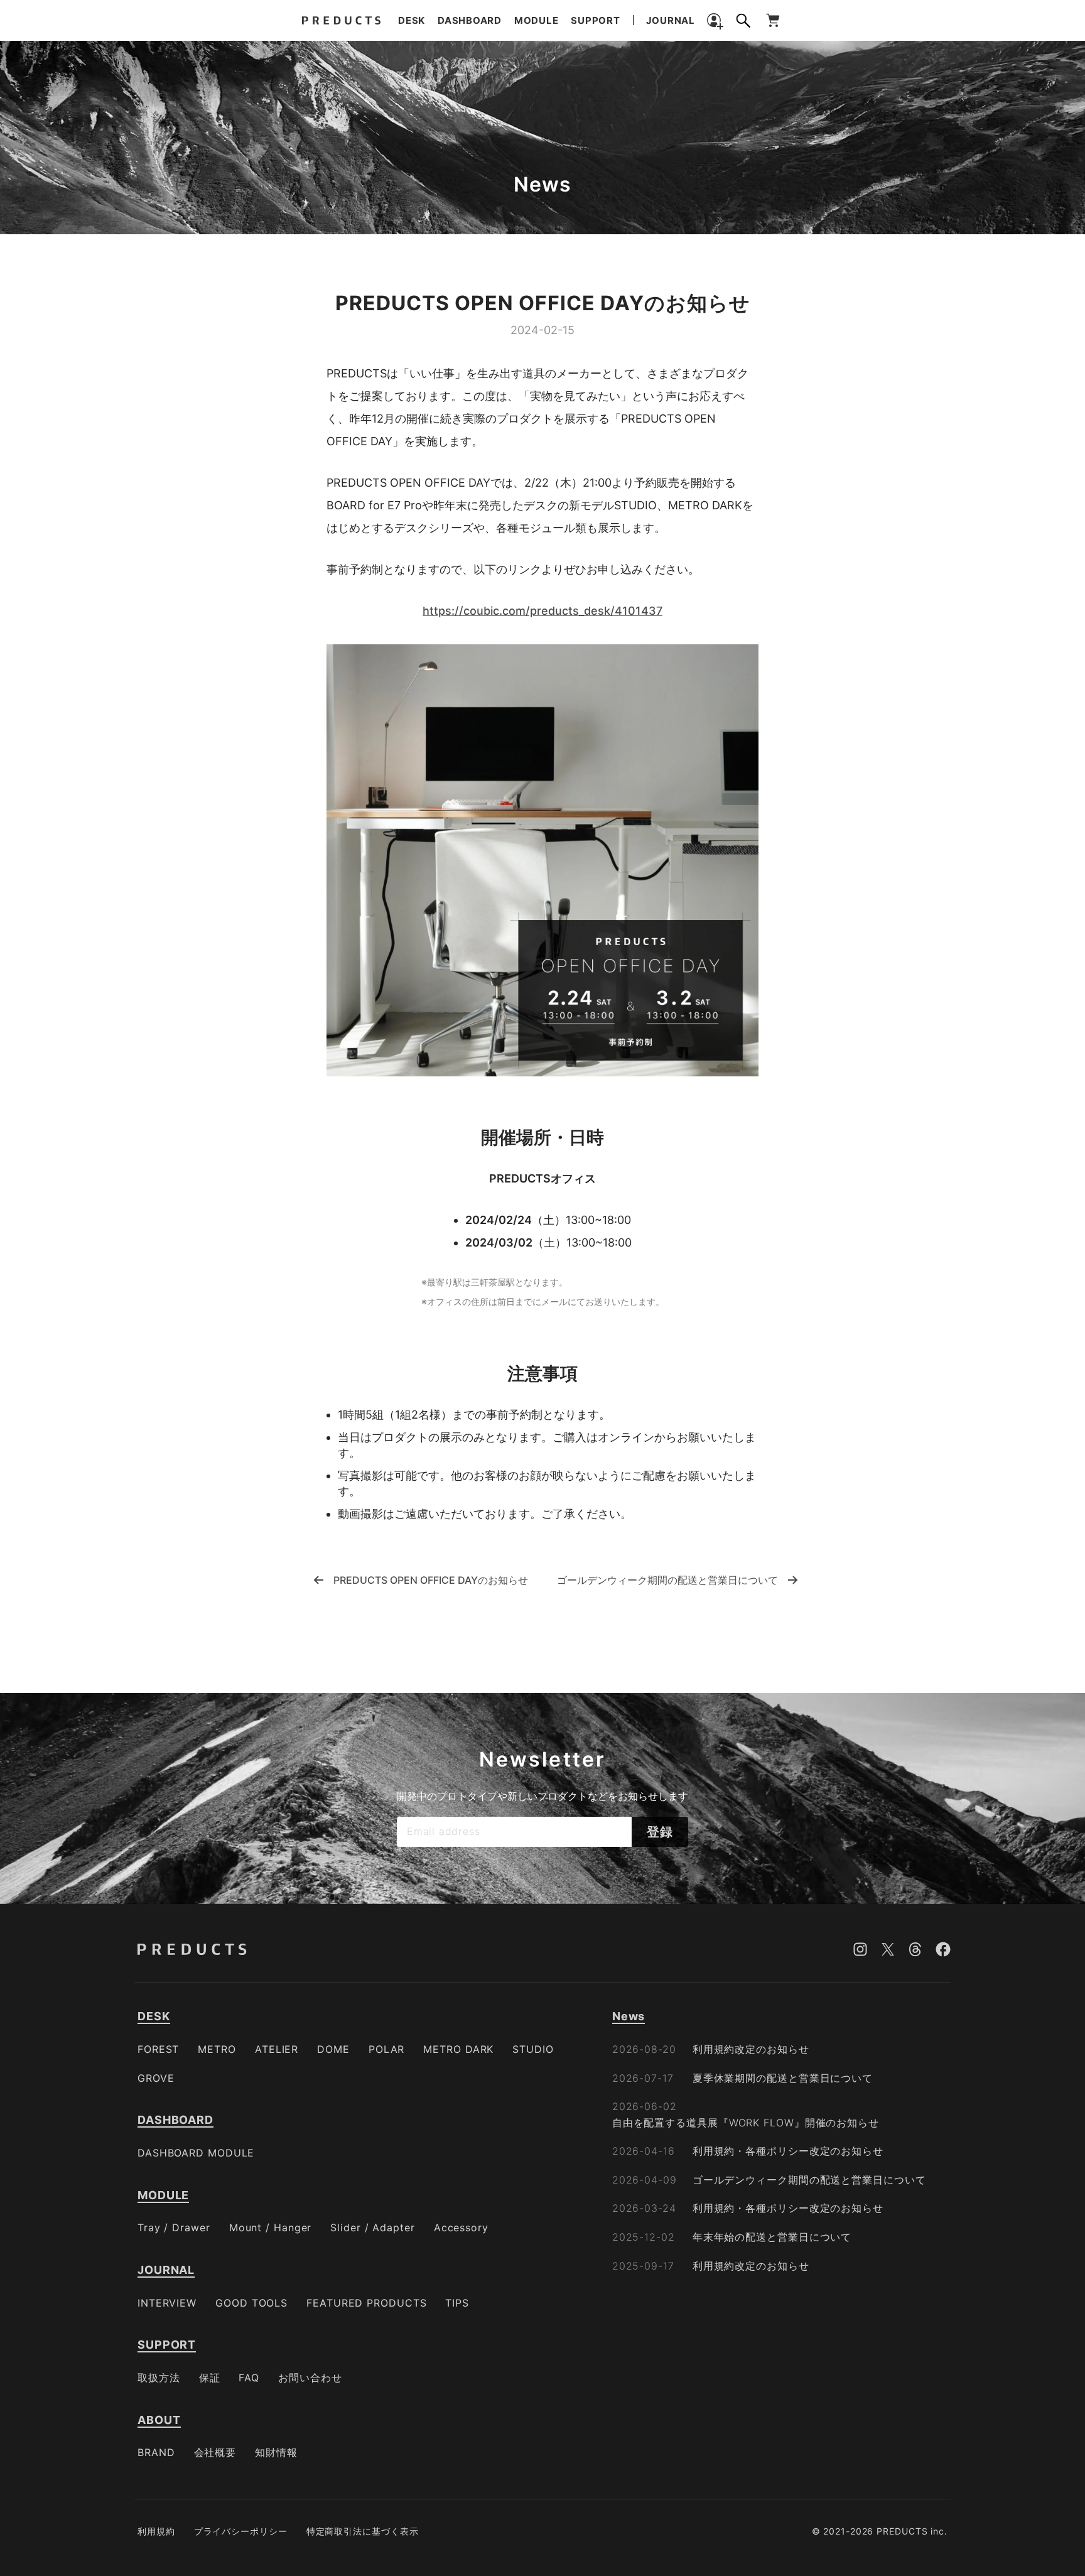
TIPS (457, 2303)
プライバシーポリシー (241, 2531)
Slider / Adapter (372, 2227)
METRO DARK (458, 2049)
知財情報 (276, 2452)
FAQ (249, 2378)
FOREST (158, 2049)
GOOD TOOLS (251, 2303)
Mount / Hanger (271, 2227)
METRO (217, 2049)
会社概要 (215, 2452)
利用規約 (156, 2531)
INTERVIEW (167, 2303)
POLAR (387, 2049)
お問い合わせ (310, 2378)
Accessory (461, 2227)
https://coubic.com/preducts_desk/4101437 (542, 611)
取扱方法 (159, 2378)
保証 (210, 2378)
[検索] (743, 21)
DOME (333, 2049)
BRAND (156, 2452)
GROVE (156, 2078)
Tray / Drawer (174, 2227)
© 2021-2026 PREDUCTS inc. (880, 2531)
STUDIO (533, 2049)
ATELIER (277, 2049)
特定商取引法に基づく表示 (363, 2531)
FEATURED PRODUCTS (366, 2303)
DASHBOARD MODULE (196, 2153)
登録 (660, 1832)
